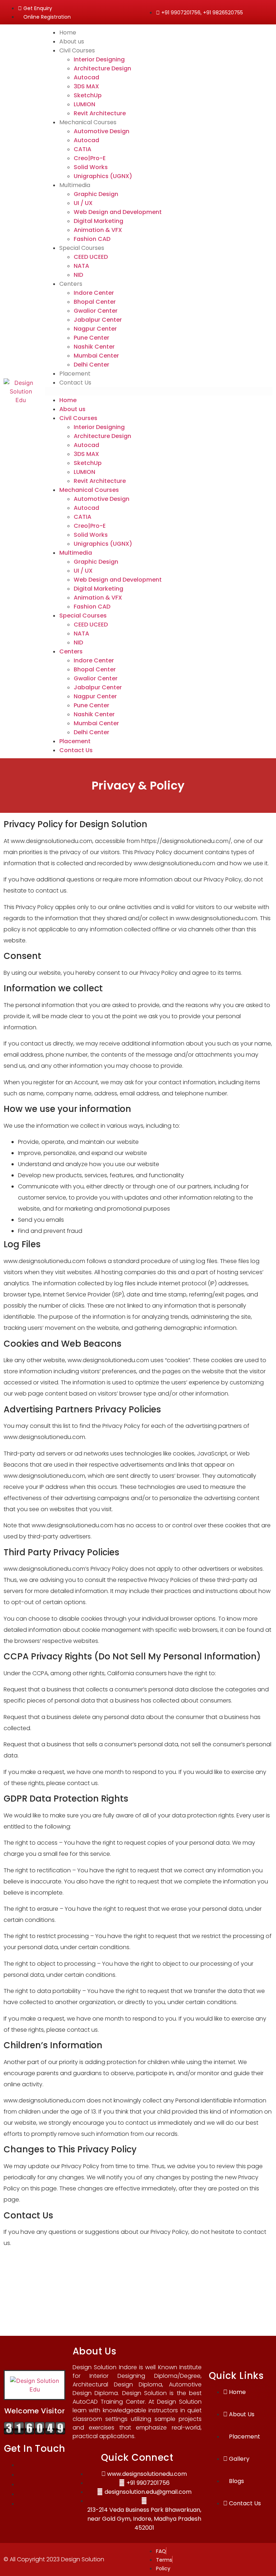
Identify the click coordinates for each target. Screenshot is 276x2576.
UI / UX (83, 203)
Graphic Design (96, 194)
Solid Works (91, 167)
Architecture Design (102, 68)
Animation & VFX (98, 230)
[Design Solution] (34, 2432)
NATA (81, 266)
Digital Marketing (98, 221)
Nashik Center (94, 347)
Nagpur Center (95, 329)
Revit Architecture (100, 113)
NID (78, 275)
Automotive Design (102, 131)
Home (68, 32)
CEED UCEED (91, 257)
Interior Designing (99, 59)
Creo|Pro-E (90, 158)
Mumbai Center (96, 356)
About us (72, 41)
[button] (159, 391)
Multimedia (75, 185)
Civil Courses (77, 50)
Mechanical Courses (88, 122)
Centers (71, 284)
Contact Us (75, 383)
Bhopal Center (95, 302)
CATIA (82, 149)
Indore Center (94, 293)
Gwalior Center (96, 311)
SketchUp (88, 95)
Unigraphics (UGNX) (103, 176)
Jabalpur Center (98, 320)
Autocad (86, 77)
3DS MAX (86, 86)
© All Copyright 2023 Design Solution (54, 2559)
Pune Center (91, 338)
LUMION (84, 104)
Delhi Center (91, 365)
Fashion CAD (92, 239)
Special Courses (82, 248)
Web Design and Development (118, 212)
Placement (75, 374)
